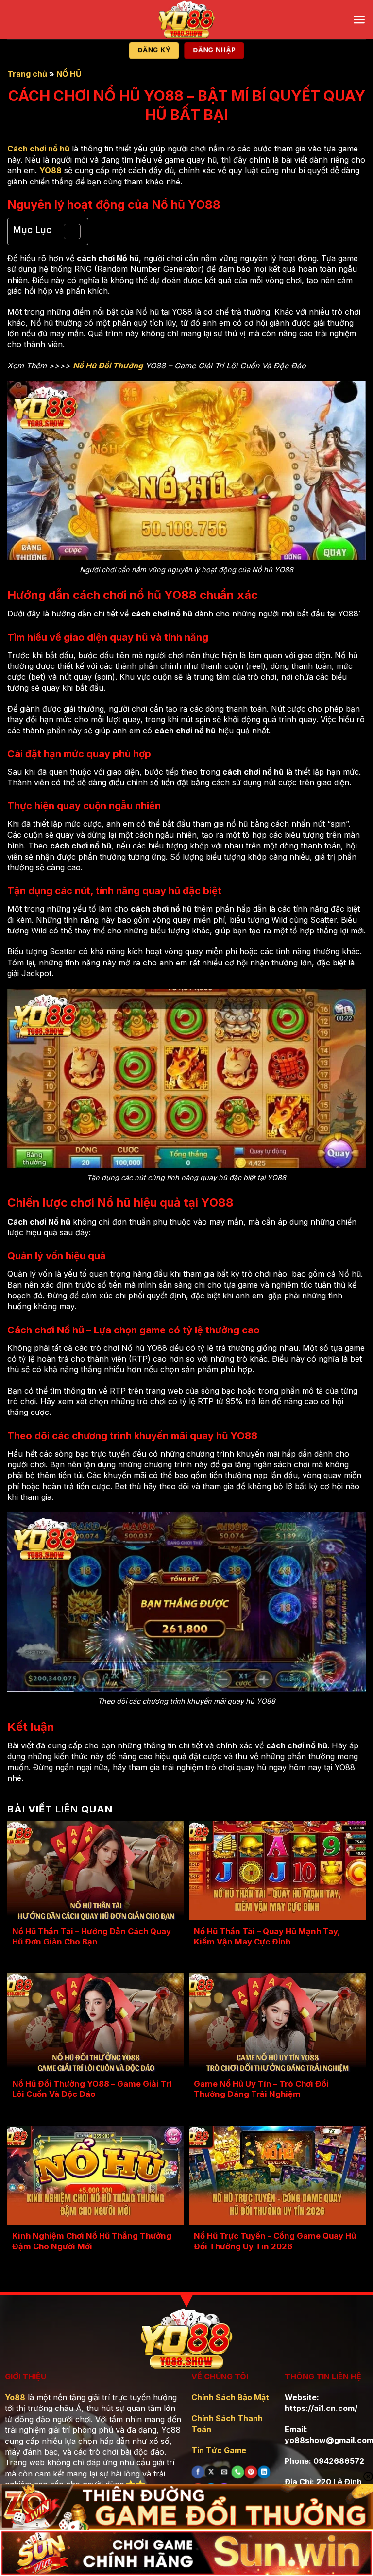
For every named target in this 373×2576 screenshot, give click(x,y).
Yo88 (15, 2397)
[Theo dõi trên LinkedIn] (264, 2472)
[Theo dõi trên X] (211, 2472)
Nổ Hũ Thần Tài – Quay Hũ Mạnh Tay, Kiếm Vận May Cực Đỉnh (267, 1937)
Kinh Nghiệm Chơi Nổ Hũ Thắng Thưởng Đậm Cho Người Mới (92, 2241)
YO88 (51, 170)
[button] (359, 20)
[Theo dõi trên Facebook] (198, 2472)
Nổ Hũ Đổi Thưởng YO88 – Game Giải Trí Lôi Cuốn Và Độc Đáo (92, 2089)
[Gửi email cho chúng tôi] (224, 2472)
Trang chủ (27, 74)
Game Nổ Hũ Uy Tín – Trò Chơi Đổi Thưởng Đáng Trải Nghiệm (261, 2089)
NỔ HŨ (69, 74)
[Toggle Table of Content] (67, 232)
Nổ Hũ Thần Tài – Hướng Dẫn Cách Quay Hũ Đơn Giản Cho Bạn (92, 1937)
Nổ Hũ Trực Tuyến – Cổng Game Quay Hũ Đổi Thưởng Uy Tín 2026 (275, 2241)
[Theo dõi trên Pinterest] (251, 2472)
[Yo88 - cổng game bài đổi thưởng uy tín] (186, 20)
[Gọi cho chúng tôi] (238, 2472)
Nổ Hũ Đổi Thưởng (108, 366)
